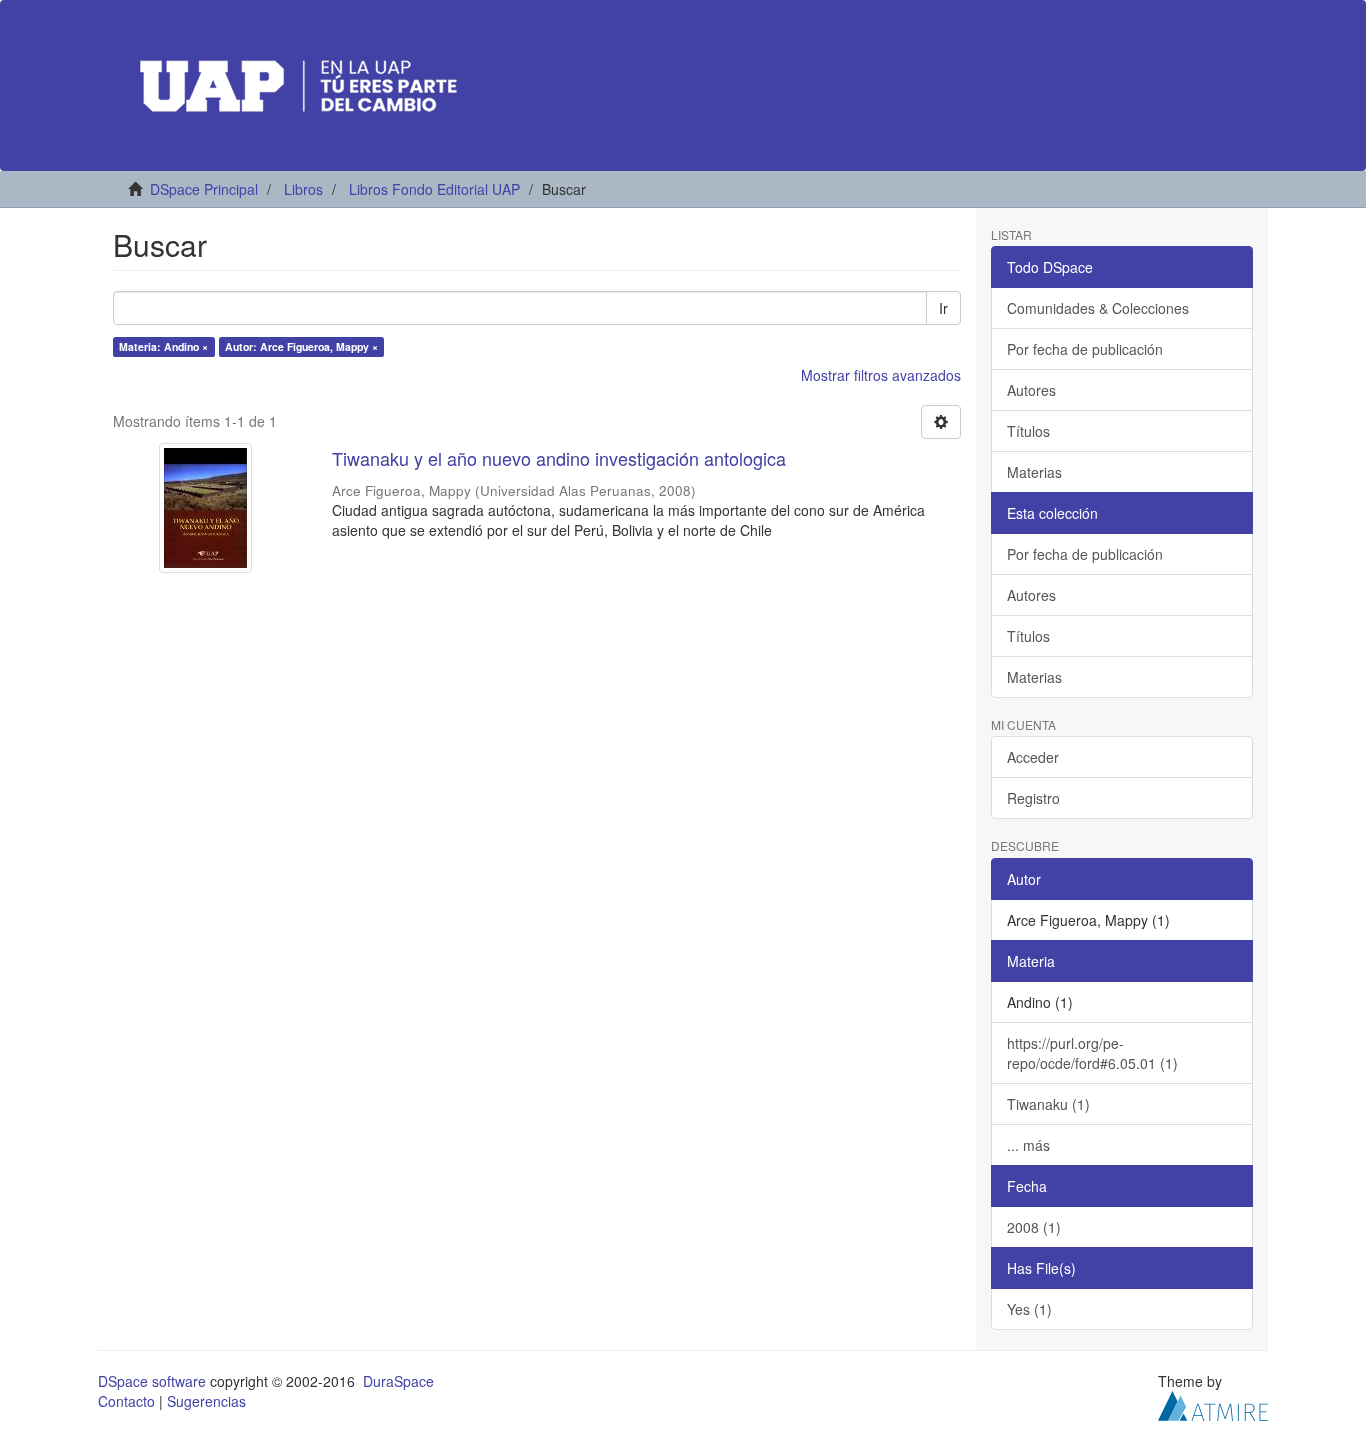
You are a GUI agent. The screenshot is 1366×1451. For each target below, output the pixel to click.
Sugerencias (206, 1401)
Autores (1031, 390)
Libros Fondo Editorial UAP (434, 189)
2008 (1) (1034, 1227)
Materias (1034, 472)
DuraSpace (398, 1381)
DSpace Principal (204, 189)
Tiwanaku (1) (1048, 1104)
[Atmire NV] (1213, 1403)
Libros (303, 189)
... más (1028, 1145)
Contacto (126, 1401)
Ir (943, 308)
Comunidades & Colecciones (1098, 308)
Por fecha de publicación (1085, 349)
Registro (1033, 798)
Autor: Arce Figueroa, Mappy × (301, 346)
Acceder (1033, 757)
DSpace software (152, 1381)
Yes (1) (1029, 1309)
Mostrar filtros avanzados (881, 375)
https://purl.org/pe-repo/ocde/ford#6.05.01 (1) (1092, 1053)
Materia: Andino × (163, 346)
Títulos (1028, 431)
